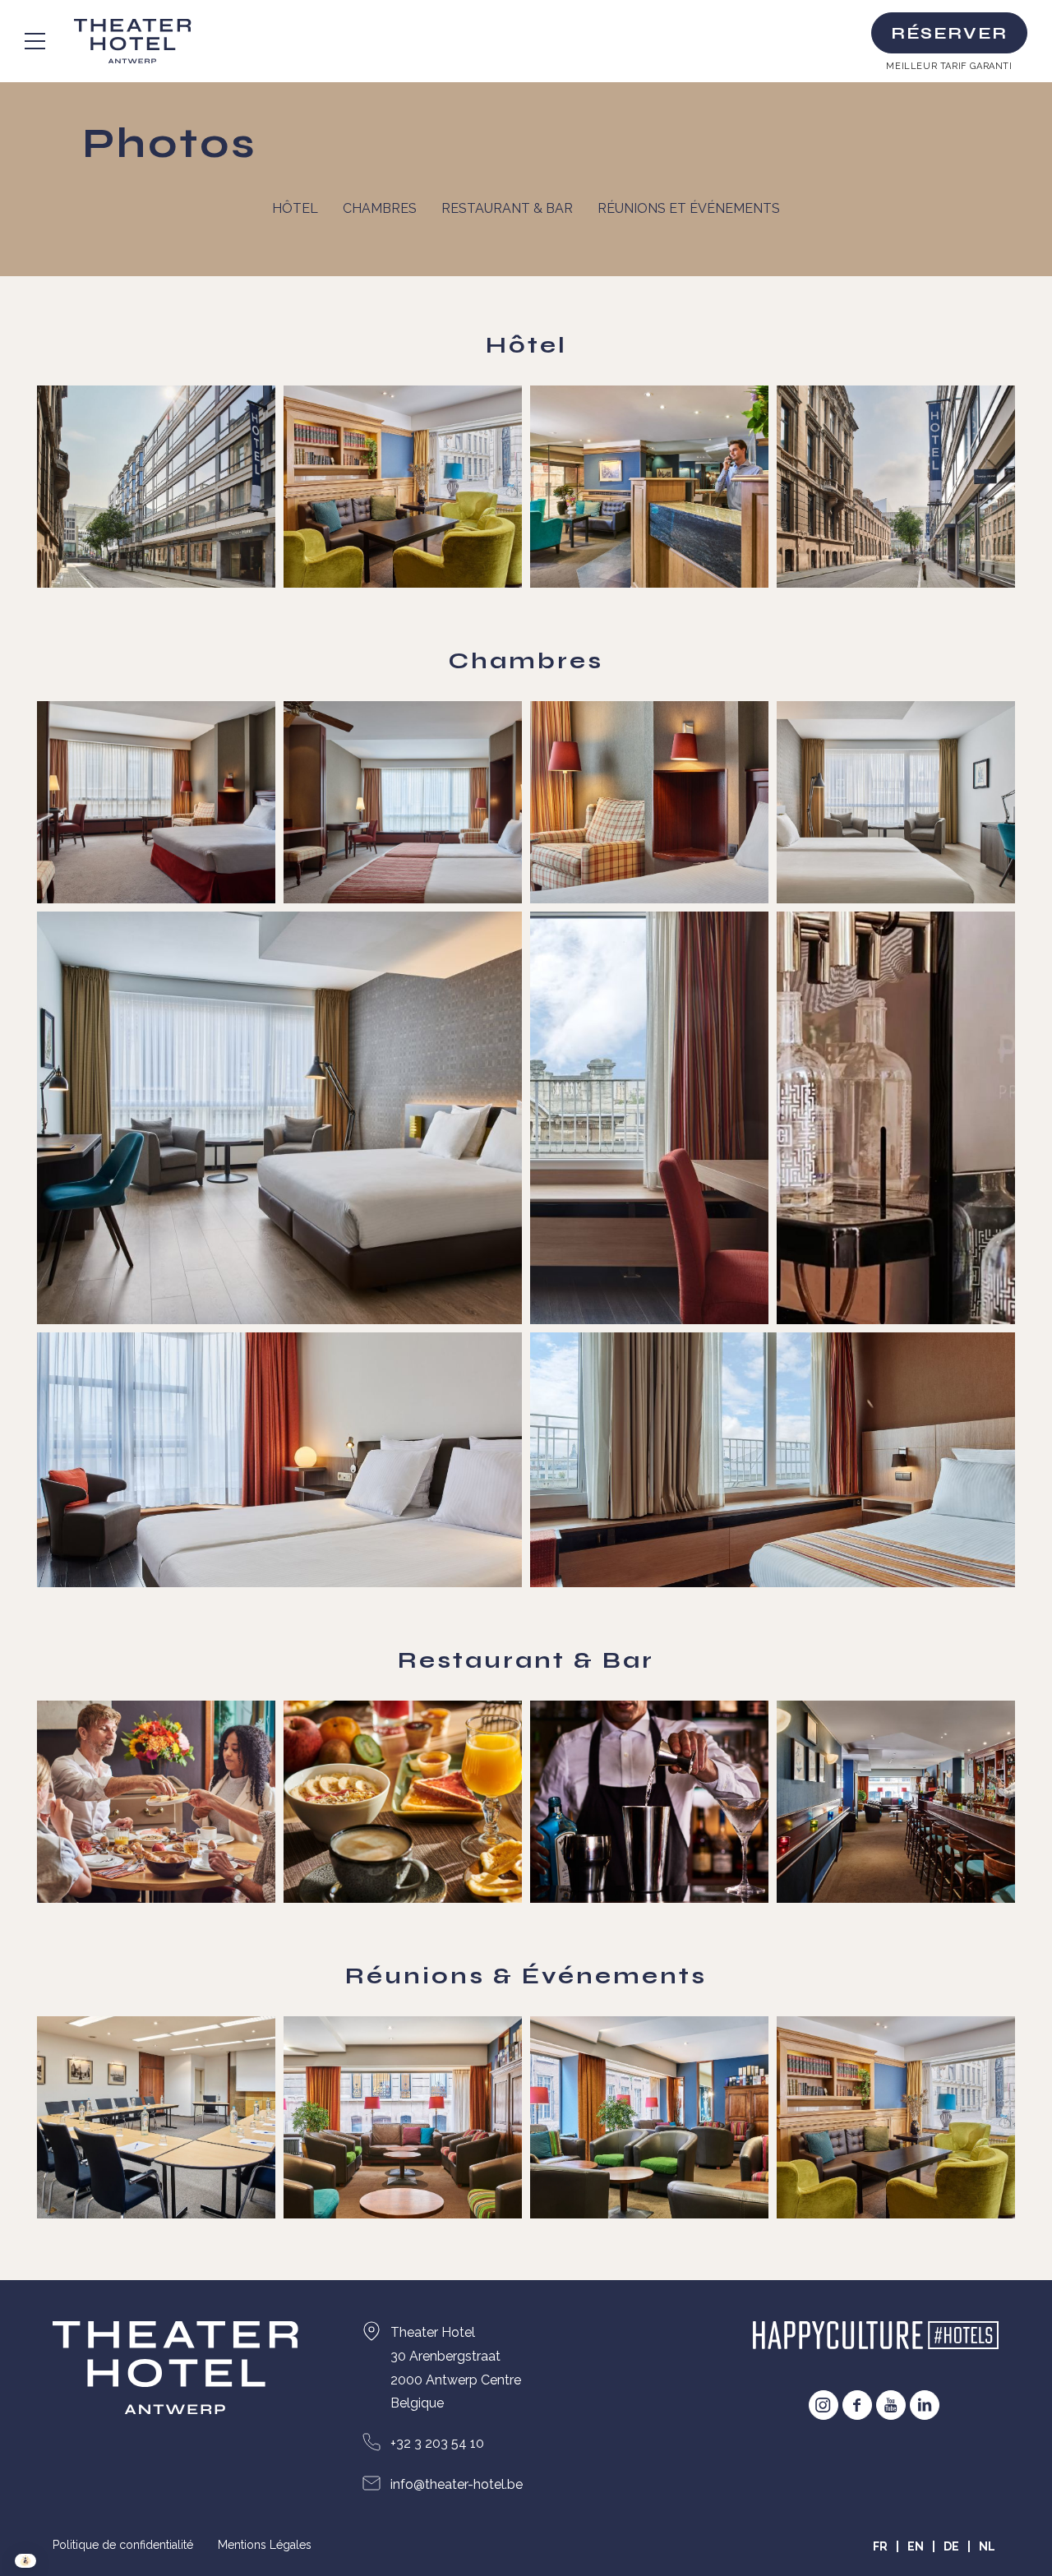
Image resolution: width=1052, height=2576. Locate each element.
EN (916, 2546)
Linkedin (925, 2405)
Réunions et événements (689, 208)
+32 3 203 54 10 (437, 2443)
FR (880, 2546)
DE (951, 2546)
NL (987, 2546)
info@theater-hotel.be (457, 2484)
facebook (857, 2405)
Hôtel (295, 208)
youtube (891, 2405)
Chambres (380, 208)
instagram (824, 2405)
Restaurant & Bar (507, 208)
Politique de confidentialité (123, 2545)
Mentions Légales (265, 2545)
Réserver (949, 33)
